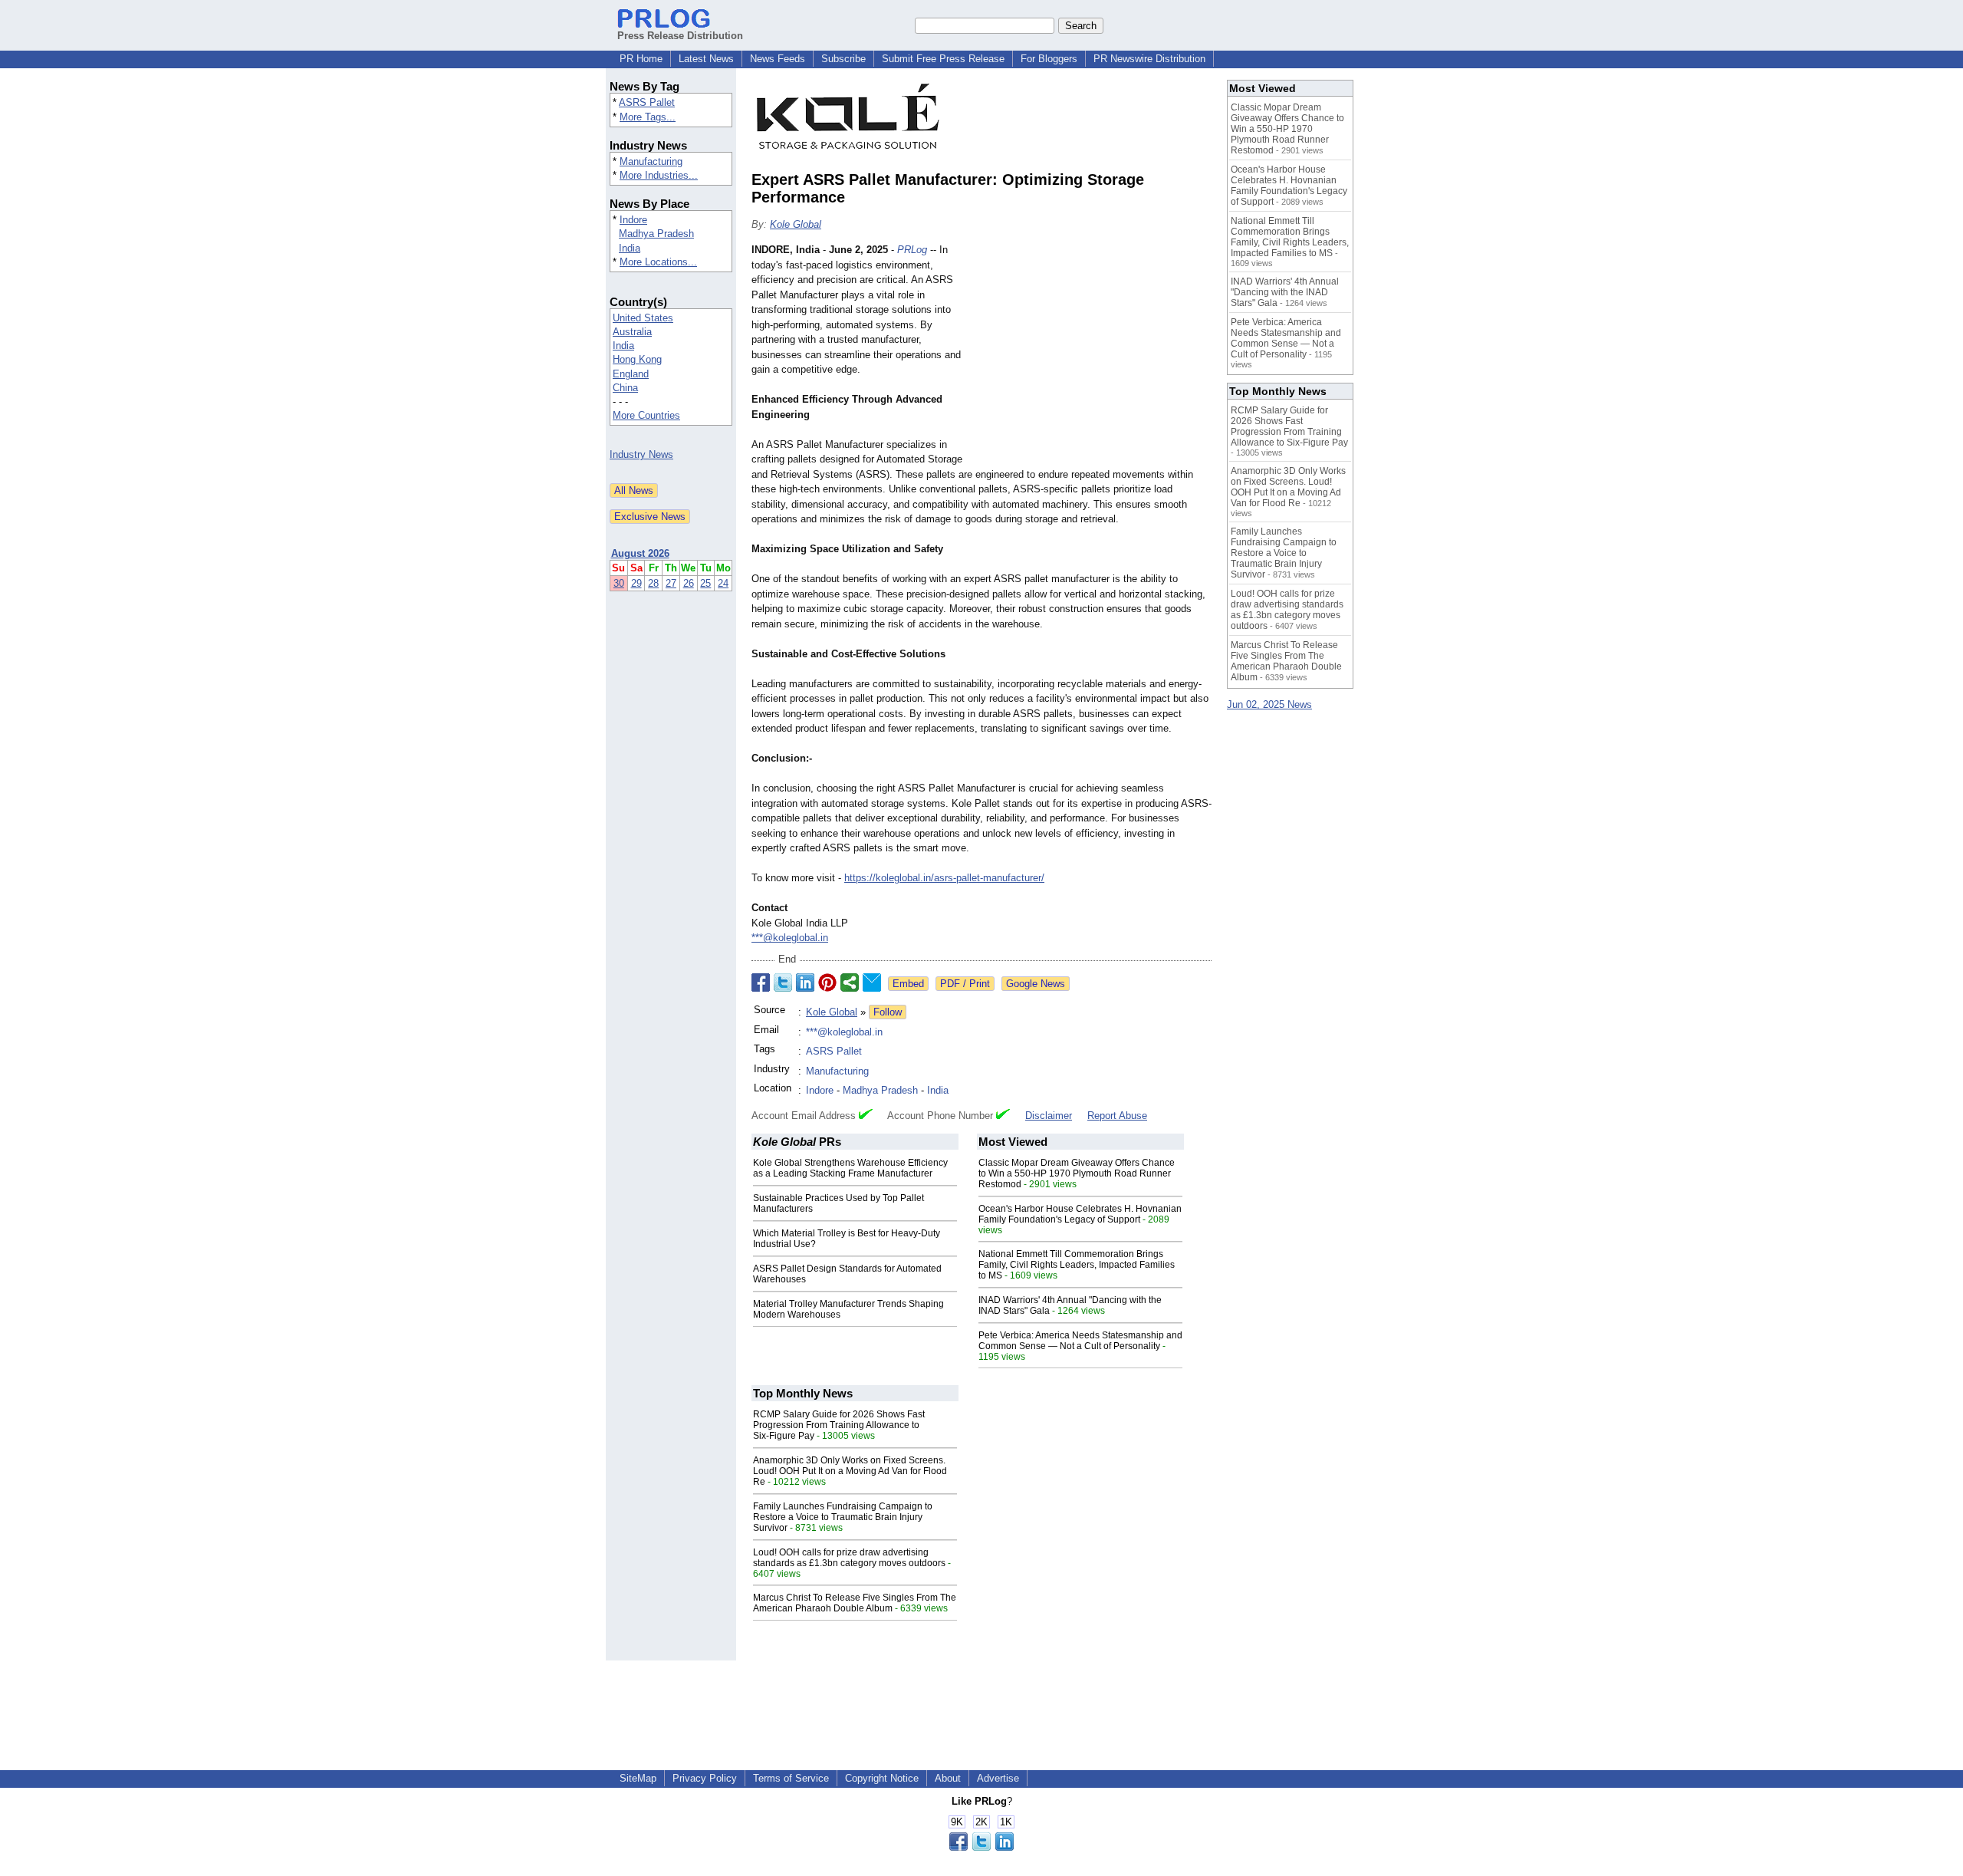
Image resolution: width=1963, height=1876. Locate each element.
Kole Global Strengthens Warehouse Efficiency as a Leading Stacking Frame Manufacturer (850, 1168)
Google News (1036, 984)
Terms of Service (791, 1778)
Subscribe (843, 59)
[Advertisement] (1097, 355)
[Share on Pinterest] (827, 982)
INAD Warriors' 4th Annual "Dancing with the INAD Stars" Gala (1285, 292)
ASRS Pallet (647, 102)
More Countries (646, 415)
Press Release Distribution (680, 36)
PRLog (912, 250)
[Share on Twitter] (783, 982)
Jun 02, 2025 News (1269, 704)
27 (671, 583)
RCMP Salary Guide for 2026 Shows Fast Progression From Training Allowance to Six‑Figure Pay (839, 1425)
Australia (632, 332)
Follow (888, 1012)
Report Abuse (1117, 1116)
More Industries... (659, 175)
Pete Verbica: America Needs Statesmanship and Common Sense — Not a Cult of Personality (1080, 1341)
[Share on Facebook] (761, 982)
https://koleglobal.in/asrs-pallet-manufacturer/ (944, 878)
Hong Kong (637, 359)
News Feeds (778, 59)
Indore (633, 220)
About (948, 1778)
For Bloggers (1049, 59)
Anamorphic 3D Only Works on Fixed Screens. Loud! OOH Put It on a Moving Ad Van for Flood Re (850, 1471)
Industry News (641, 454)
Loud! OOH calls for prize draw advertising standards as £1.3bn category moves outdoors (849, 1558)
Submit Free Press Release (943, 59)
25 (705, 583)
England (631, 374)
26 (689, 583)
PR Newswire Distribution (1149, 59)
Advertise (998, 1778)
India (630, 248)
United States (643, 318)
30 (619, 583)
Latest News (706, 59)
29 (636, 583)
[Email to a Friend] (872, 982)
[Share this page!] (981, 1847)
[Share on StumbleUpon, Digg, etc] (850, 982)
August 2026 (640, 553)
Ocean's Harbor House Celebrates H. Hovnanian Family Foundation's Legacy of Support (1080, 1214)
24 (723, 583)
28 (653, 583)
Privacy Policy (705, 1778)
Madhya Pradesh (656, 234)
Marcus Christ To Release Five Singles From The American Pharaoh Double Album (855, 1603)
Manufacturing (651, 161)
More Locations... (658, 262)
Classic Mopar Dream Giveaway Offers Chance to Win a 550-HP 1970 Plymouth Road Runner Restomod (1077, 1173)
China (625, 388)
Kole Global (796, 224)
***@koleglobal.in (790, 938)
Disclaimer (1049, 1116)
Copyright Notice (882, 1778)
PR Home (641, 59)
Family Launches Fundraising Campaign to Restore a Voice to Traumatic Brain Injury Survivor (843, 1517)
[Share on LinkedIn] (805, 982)
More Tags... (648, 117)
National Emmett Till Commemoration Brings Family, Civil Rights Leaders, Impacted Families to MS (1077, 1265)
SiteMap (638, 1778)
